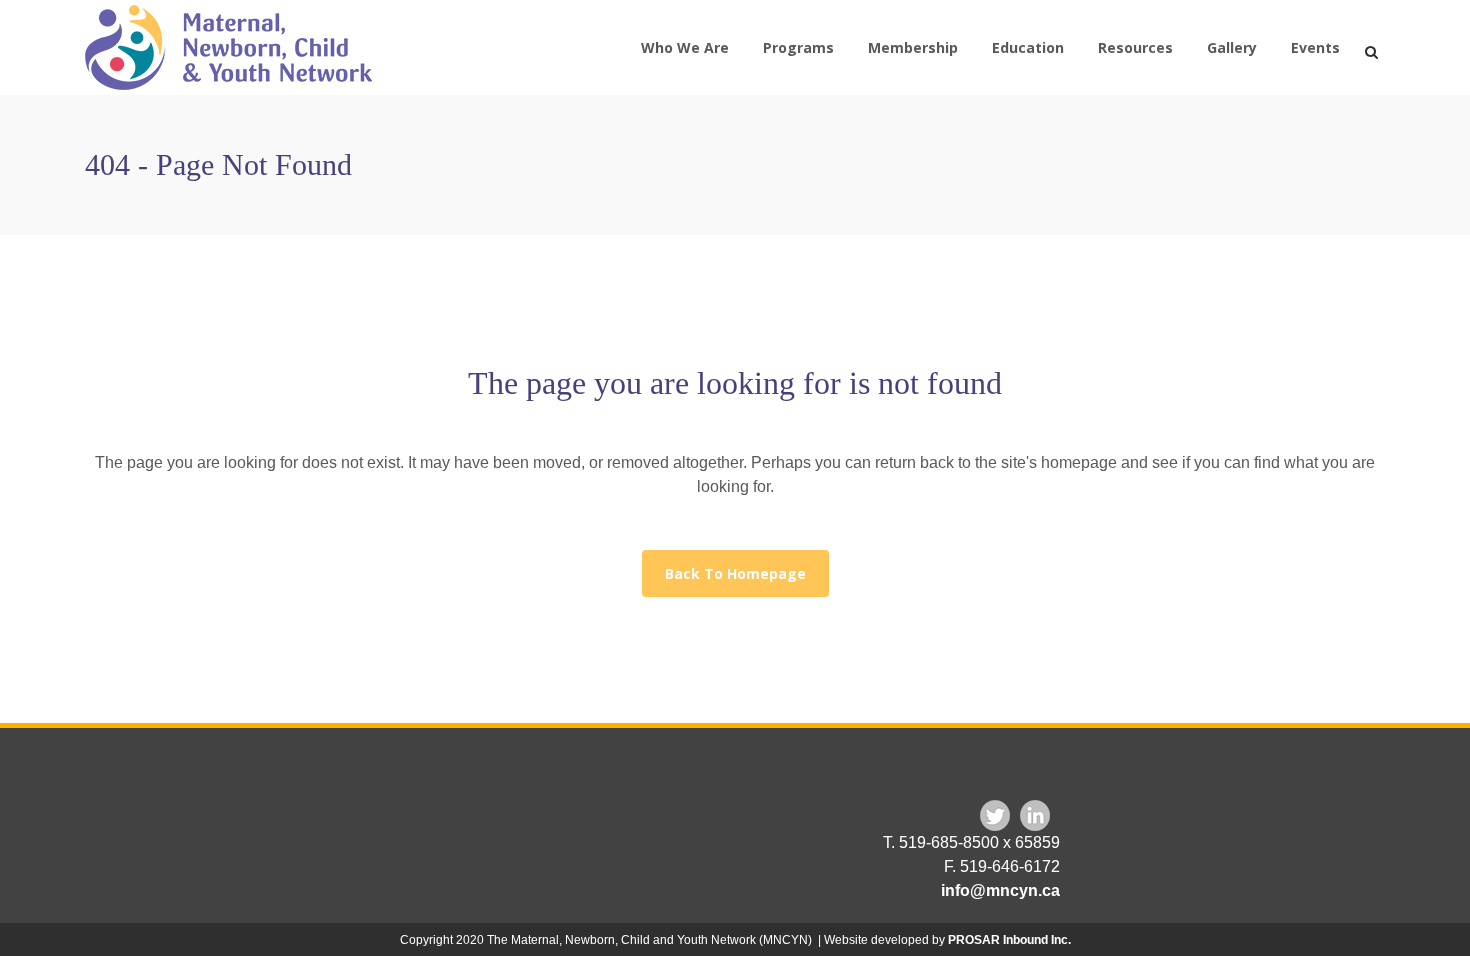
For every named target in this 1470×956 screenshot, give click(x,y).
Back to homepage (735, 573)
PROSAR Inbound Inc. (1009, 940)
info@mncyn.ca (1000, 890)
